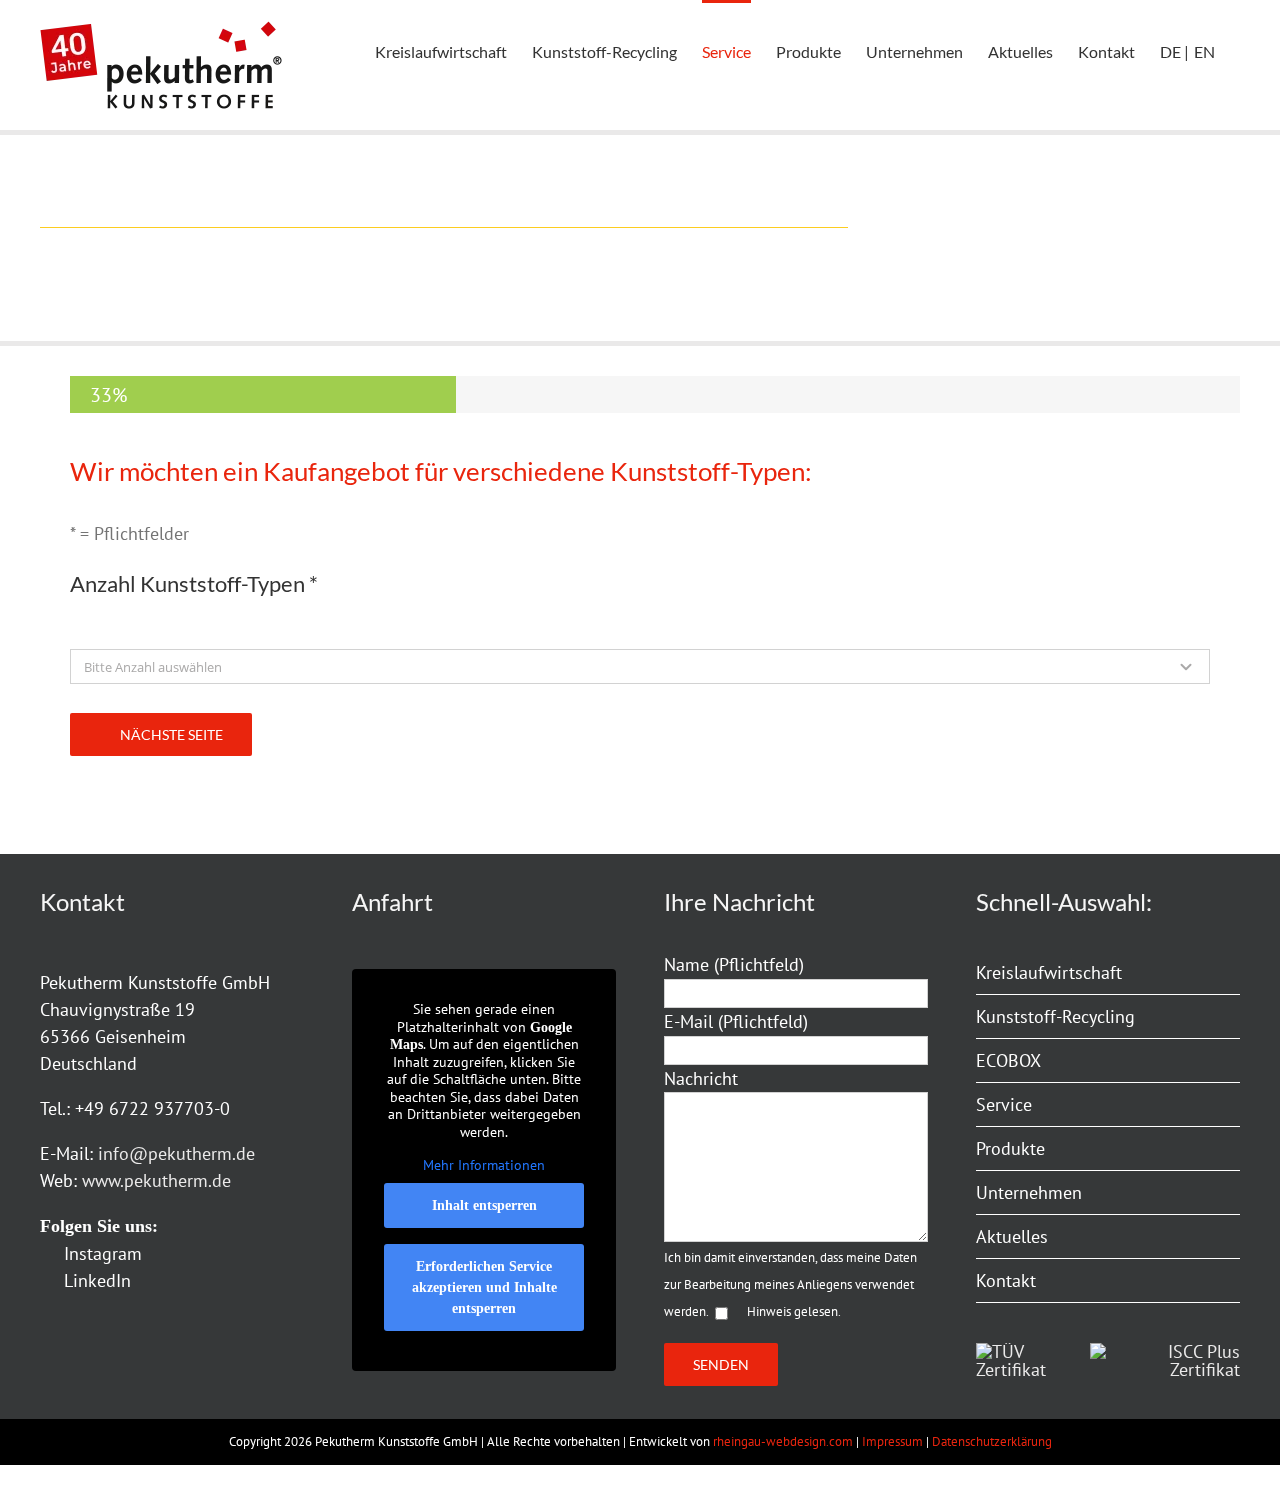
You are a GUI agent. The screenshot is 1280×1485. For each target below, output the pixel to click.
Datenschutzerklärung (992, 1441)
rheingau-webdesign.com (783, 1441)
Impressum (892, 1441)
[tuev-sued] (1016, 1351)
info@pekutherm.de (176, 1153)
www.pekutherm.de (156, 1180)
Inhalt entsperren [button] (484, 1205)
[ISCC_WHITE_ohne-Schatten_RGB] (1165, 1351)
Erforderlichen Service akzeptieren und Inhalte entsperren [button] (484, 1287)
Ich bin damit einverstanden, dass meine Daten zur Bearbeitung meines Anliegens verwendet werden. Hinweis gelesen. (790, 1284)
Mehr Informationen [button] (484, 1165)
